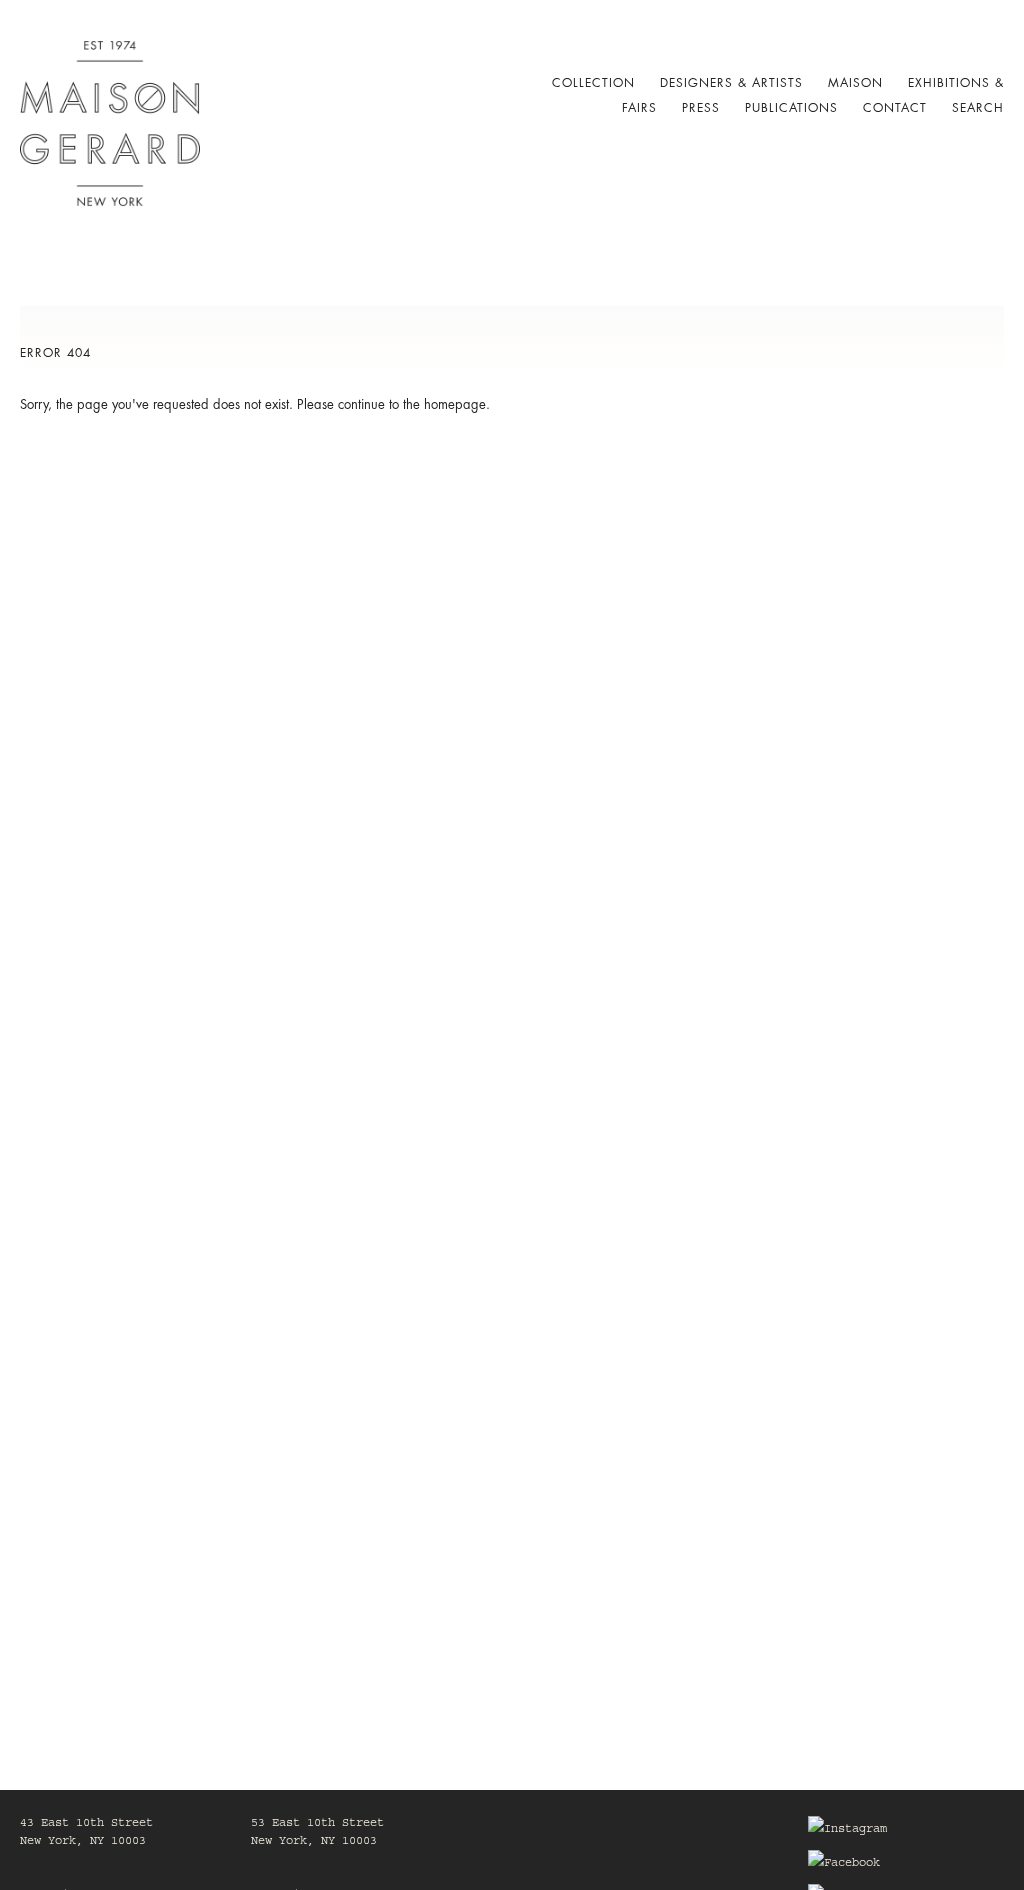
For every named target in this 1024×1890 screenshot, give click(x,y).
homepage (455, 404)
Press (701, 108)
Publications (791, 108)
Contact (895, 108)
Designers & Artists (731, 83)
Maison (855, 83)
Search (978, 108)
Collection (593, 83)
